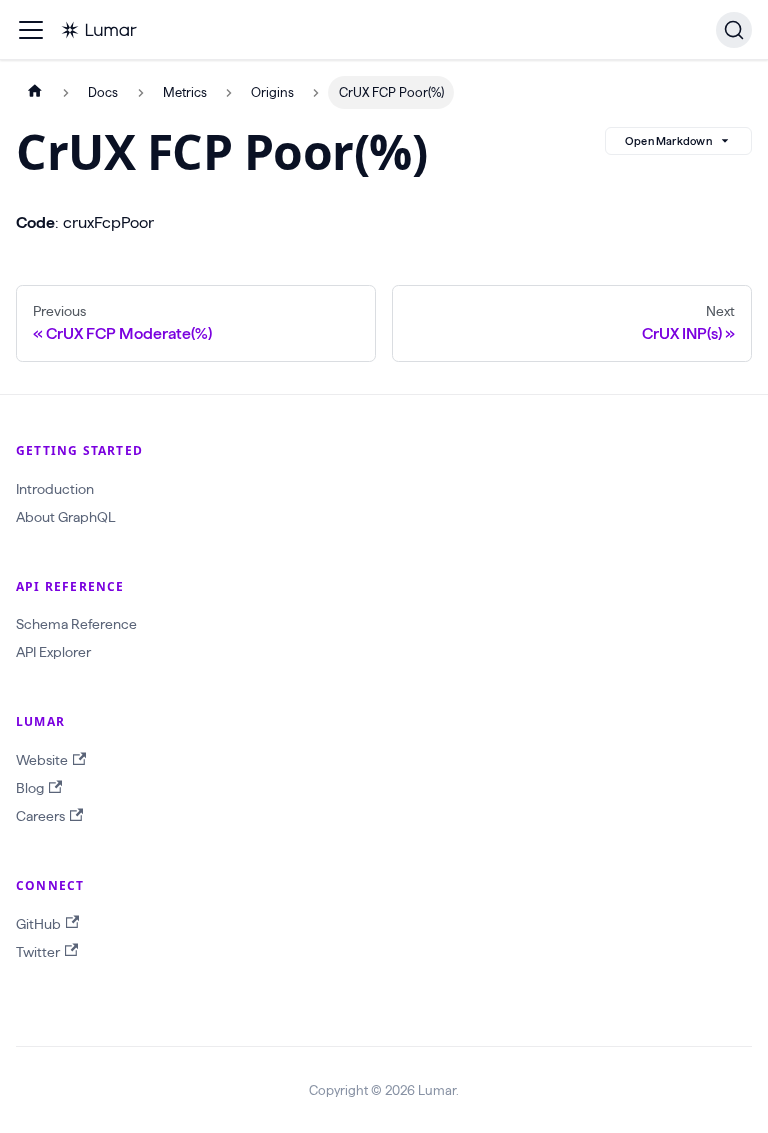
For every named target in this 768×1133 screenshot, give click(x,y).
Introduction (55, 489)
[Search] (734, 30)
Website (42, 760)
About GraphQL (65, 517)
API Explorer (53, 652)
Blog (30, 788)
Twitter (38, 952)
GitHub (38, 924)
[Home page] (35, 92)
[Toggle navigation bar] (31, 30)
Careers (40, 816)
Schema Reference (76, 624)
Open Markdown (668, 141)
